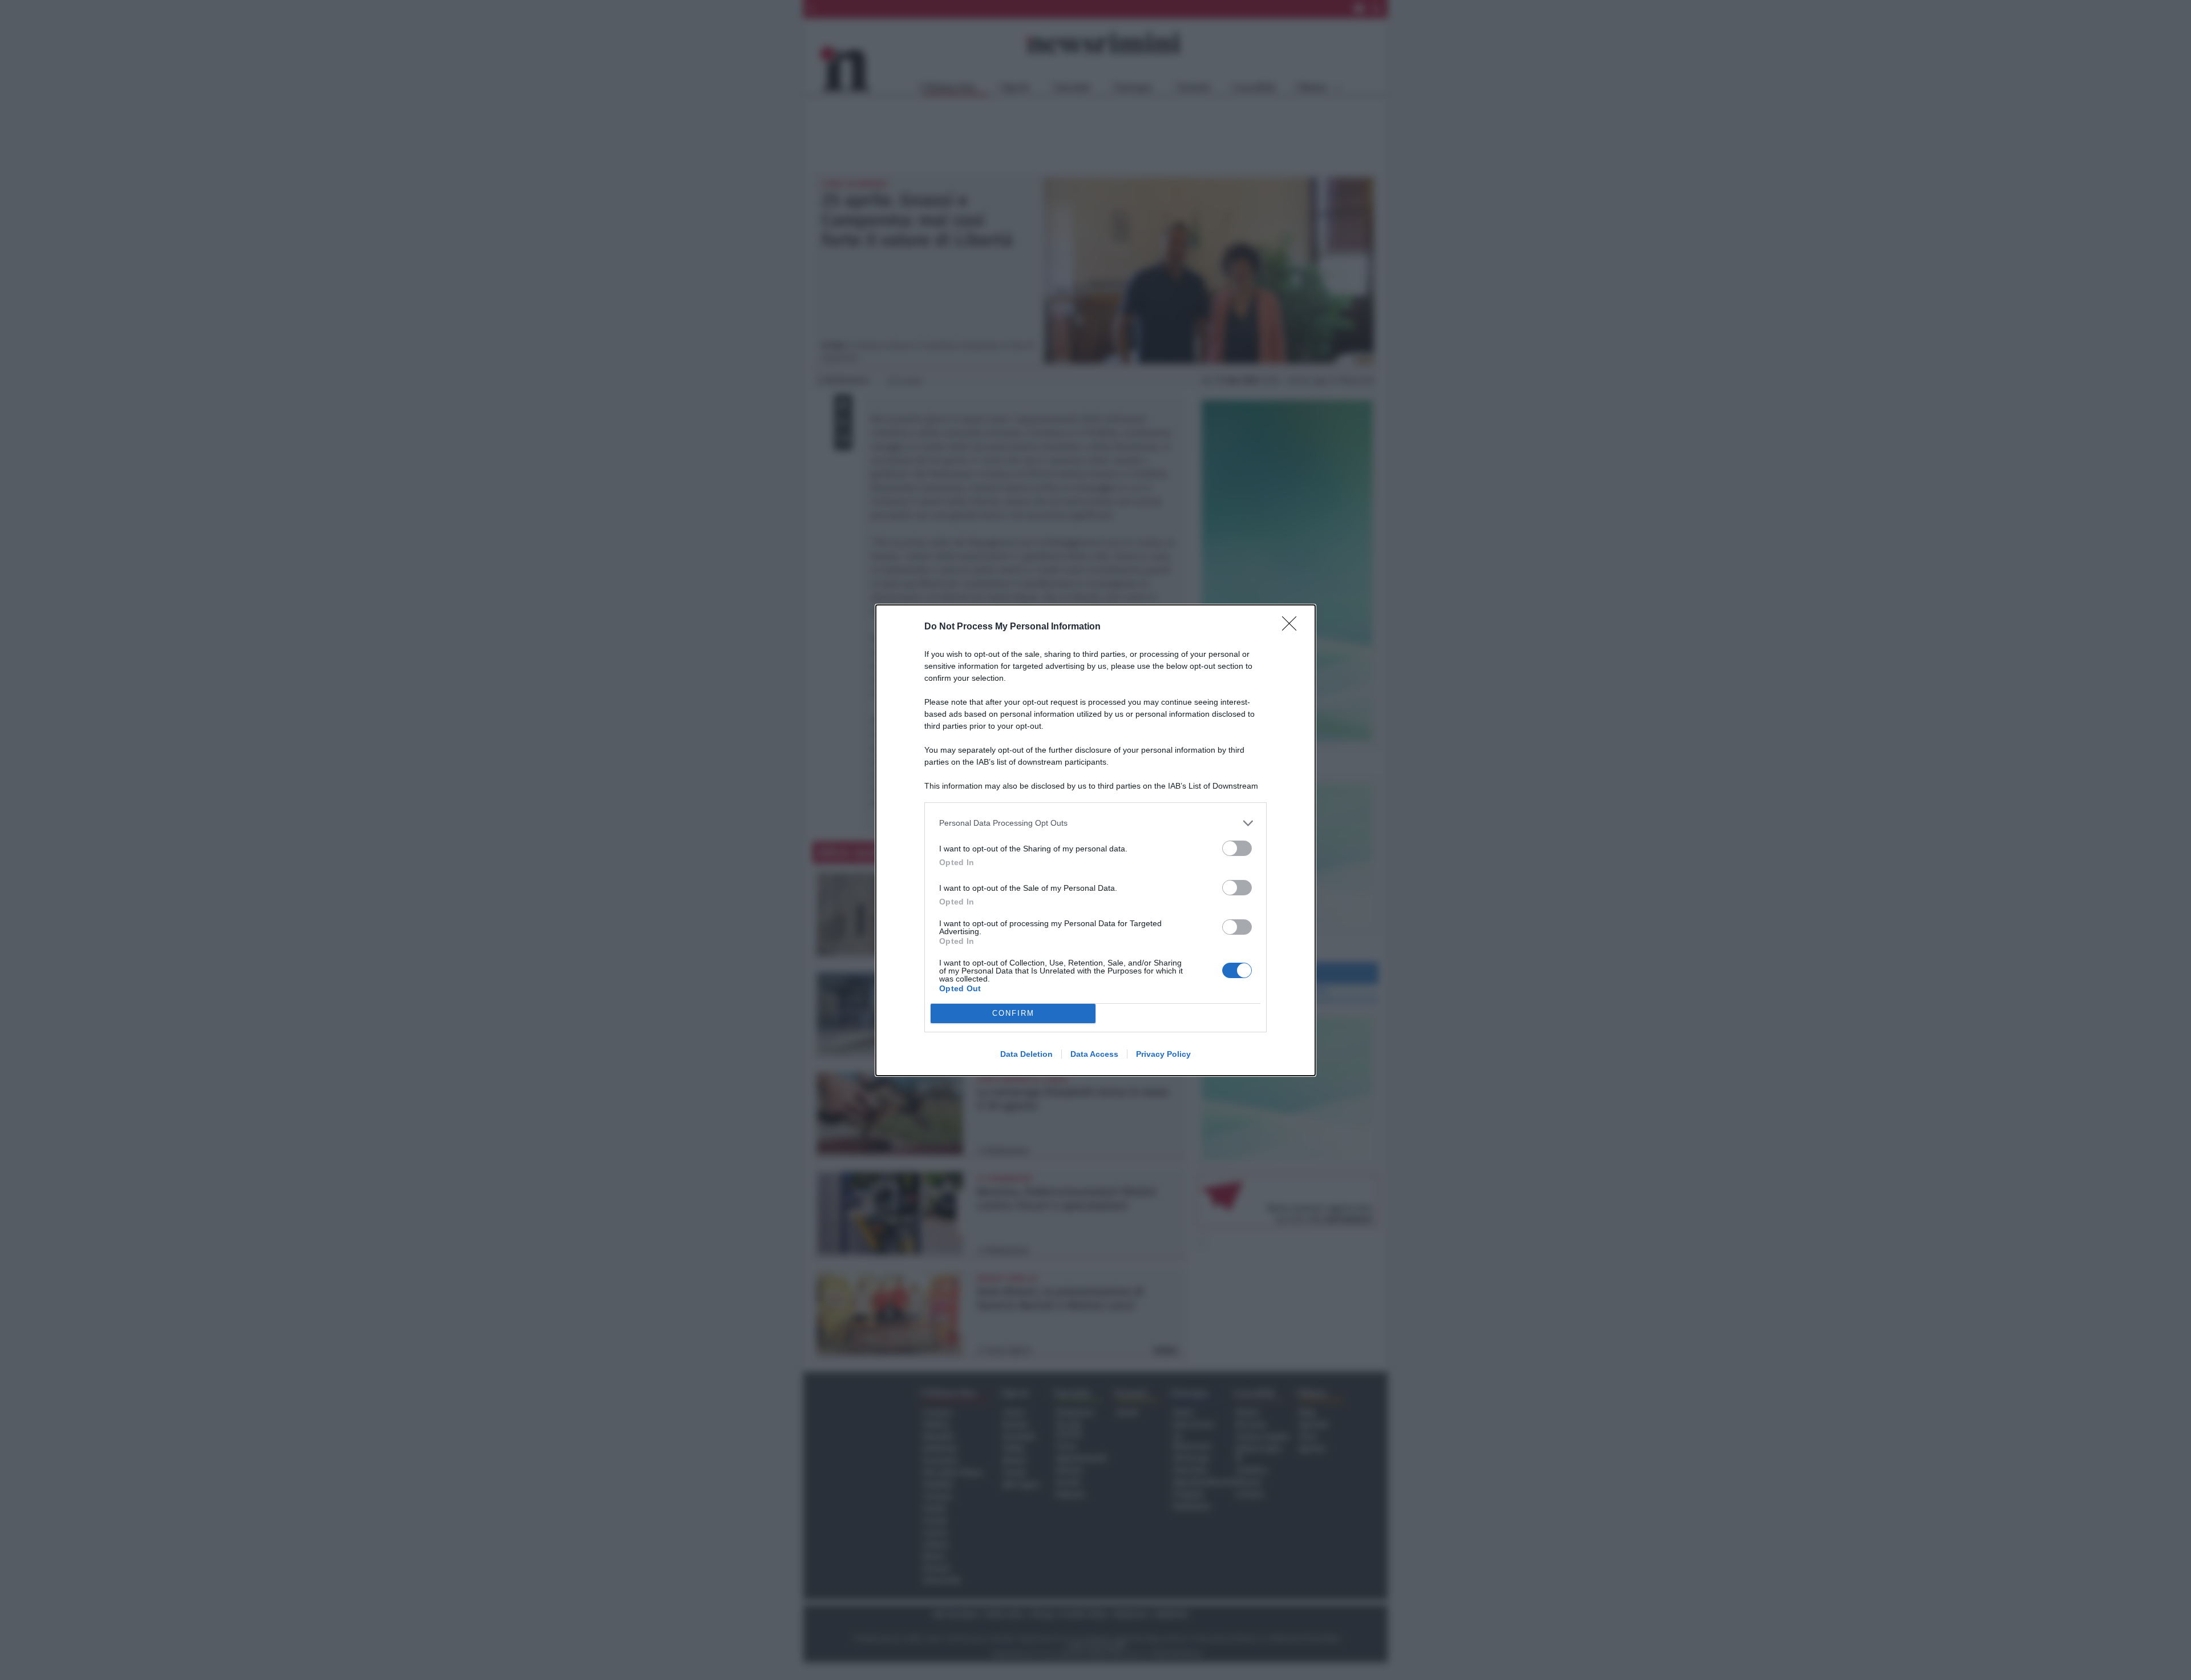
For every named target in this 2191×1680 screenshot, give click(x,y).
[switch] (1237, 848)
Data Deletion (1026, 1054)
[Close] (1293, 627)
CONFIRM (1013, 1013)
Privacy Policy (1163, 1054)
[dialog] (1095, 840)
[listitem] (1095, 823)
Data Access (1094, 1054)
